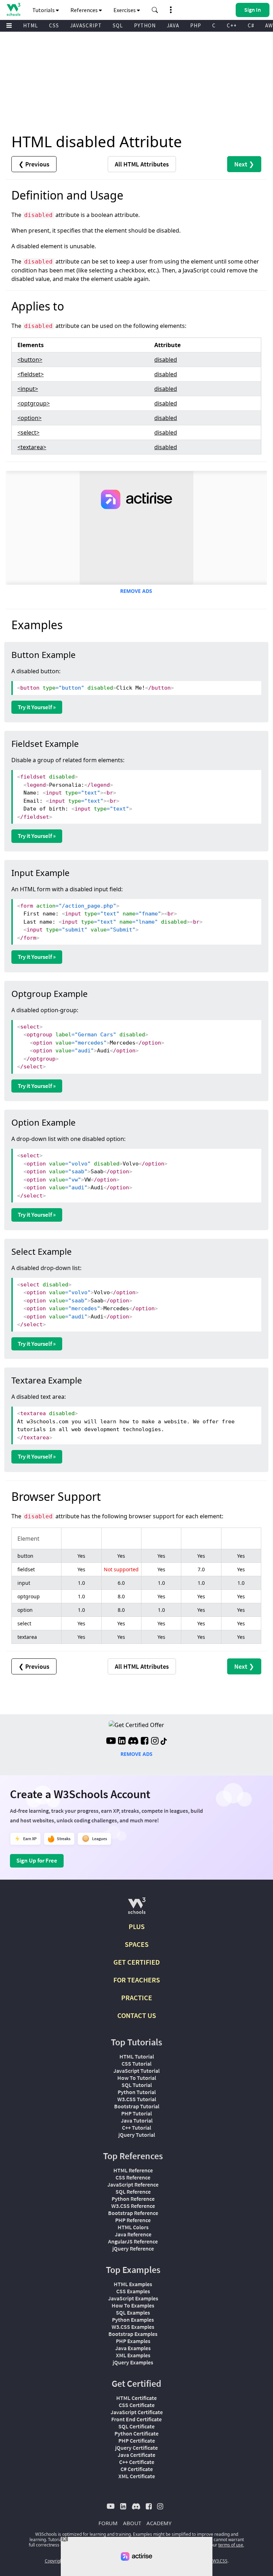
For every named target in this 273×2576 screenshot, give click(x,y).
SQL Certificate (136, 2426)
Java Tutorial (137, 2120)
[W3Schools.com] (137, 1909)
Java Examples (133, 2348)
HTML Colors (133, 2227)
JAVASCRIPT (86, 25)
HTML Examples (133, 2284)
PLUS (137, 1926)
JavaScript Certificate (137, 2412)
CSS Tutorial (136, 2064)
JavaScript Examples (133, 2298)
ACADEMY (159, 2523)
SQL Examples (133, 2312)
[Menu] (9, 26)
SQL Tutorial (137, 2085)
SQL (118, 25)
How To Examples (133, 2305)
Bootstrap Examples (133, 2334)
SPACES (137, 1944)
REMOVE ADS (136, 591)
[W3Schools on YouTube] (111, 1742)
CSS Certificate (137, 2405)
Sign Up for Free (37, 1860)
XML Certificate (137, 2476)
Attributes (142, 164)
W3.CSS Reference (133, 2206)
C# (251, 25)
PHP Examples (133, 2341)
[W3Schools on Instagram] (155, 1742)
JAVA (173, 25)
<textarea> (32, 447)
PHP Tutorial (136, 2113)
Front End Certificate (136, 2419)
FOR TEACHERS (137, 1980)
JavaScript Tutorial (136, 2071)
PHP (196, 25)
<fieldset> (31, 374)
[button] (155, 10)
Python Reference (133, 2199)
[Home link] (13, 9)
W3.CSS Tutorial (137, 2099)
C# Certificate (137, 2469)
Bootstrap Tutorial (137, 2106)
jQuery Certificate (136, 2448)
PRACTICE (137, 1998)
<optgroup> (34, 403)
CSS (54, 25)
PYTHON (145, 25)
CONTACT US (137, 2015)
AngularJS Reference (133, 2241)
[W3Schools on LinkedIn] (122, 1742)
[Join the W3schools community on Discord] (133, 1742)
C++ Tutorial (136, 2128)
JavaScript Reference (133, 2184)
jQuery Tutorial (137, 2135)
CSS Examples (133, 2291)
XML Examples (133, 2355)
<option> (30, 418)
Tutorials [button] (44, 10)
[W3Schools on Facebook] (144, 1742)
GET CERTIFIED (137, 1962)
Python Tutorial (137, 2092)
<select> (28, 432)
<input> (28, 389)
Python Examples (133, 2320)
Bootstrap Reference (133, 2213)
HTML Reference (133, 2170)
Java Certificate (136, 2455)
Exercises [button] (125, 10)
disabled (166, 360)
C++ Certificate (137, 2462)
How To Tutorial (137, 2078)
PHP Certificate (137, 2440)
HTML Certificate (136, 2398)
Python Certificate (136, 2433)
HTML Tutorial (137, 2056)
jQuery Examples (133, 2362)
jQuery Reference (133, 2248)
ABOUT (132, 2523)
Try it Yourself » (37, 707)
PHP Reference (133, 2220)
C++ (232, 25)
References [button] (85, 10)
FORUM (108, 2523)
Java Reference (133, 2234)
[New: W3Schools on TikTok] (164, 1742)
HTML (31, 25)
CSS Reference (133, 2177)
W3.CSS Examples (133, 2327)
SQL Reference (133, 2192)
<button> (30, 360)
